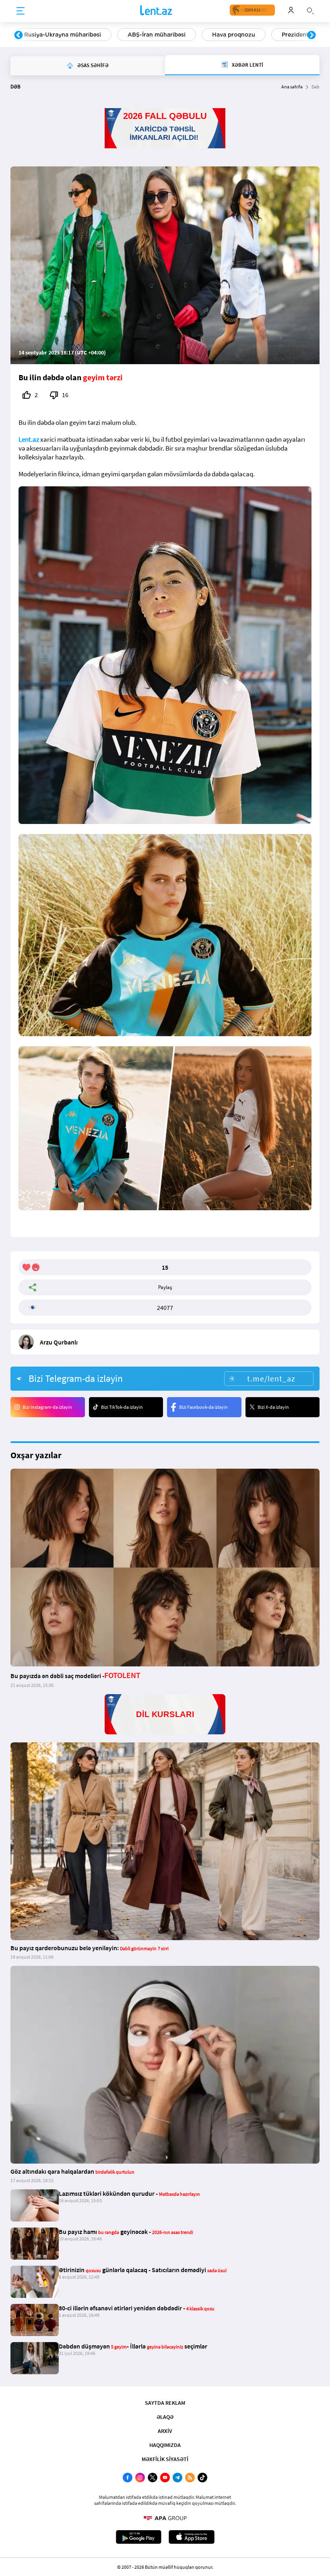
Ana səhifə (292, 87)
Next (311, 35)
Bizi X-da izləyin (273, 1407)
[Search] (310, 10)
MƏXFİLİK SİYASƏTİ (165, 2459)
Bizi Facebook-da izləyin (203, 1407)
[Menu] (21, 11)
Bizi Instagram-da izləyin (47, 1407)
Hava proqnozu (234, 35)
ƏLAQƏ (165, 2417)
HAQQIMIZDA (165, 2445)
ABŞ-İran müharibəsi (157, 35)
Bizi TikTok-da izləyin (122, 1407)
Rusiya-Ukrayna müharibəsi (63, 35)
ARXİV (165, 2431)
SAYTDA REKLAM (165, 2403)
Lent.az (29, 439)
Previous (19, 35)
